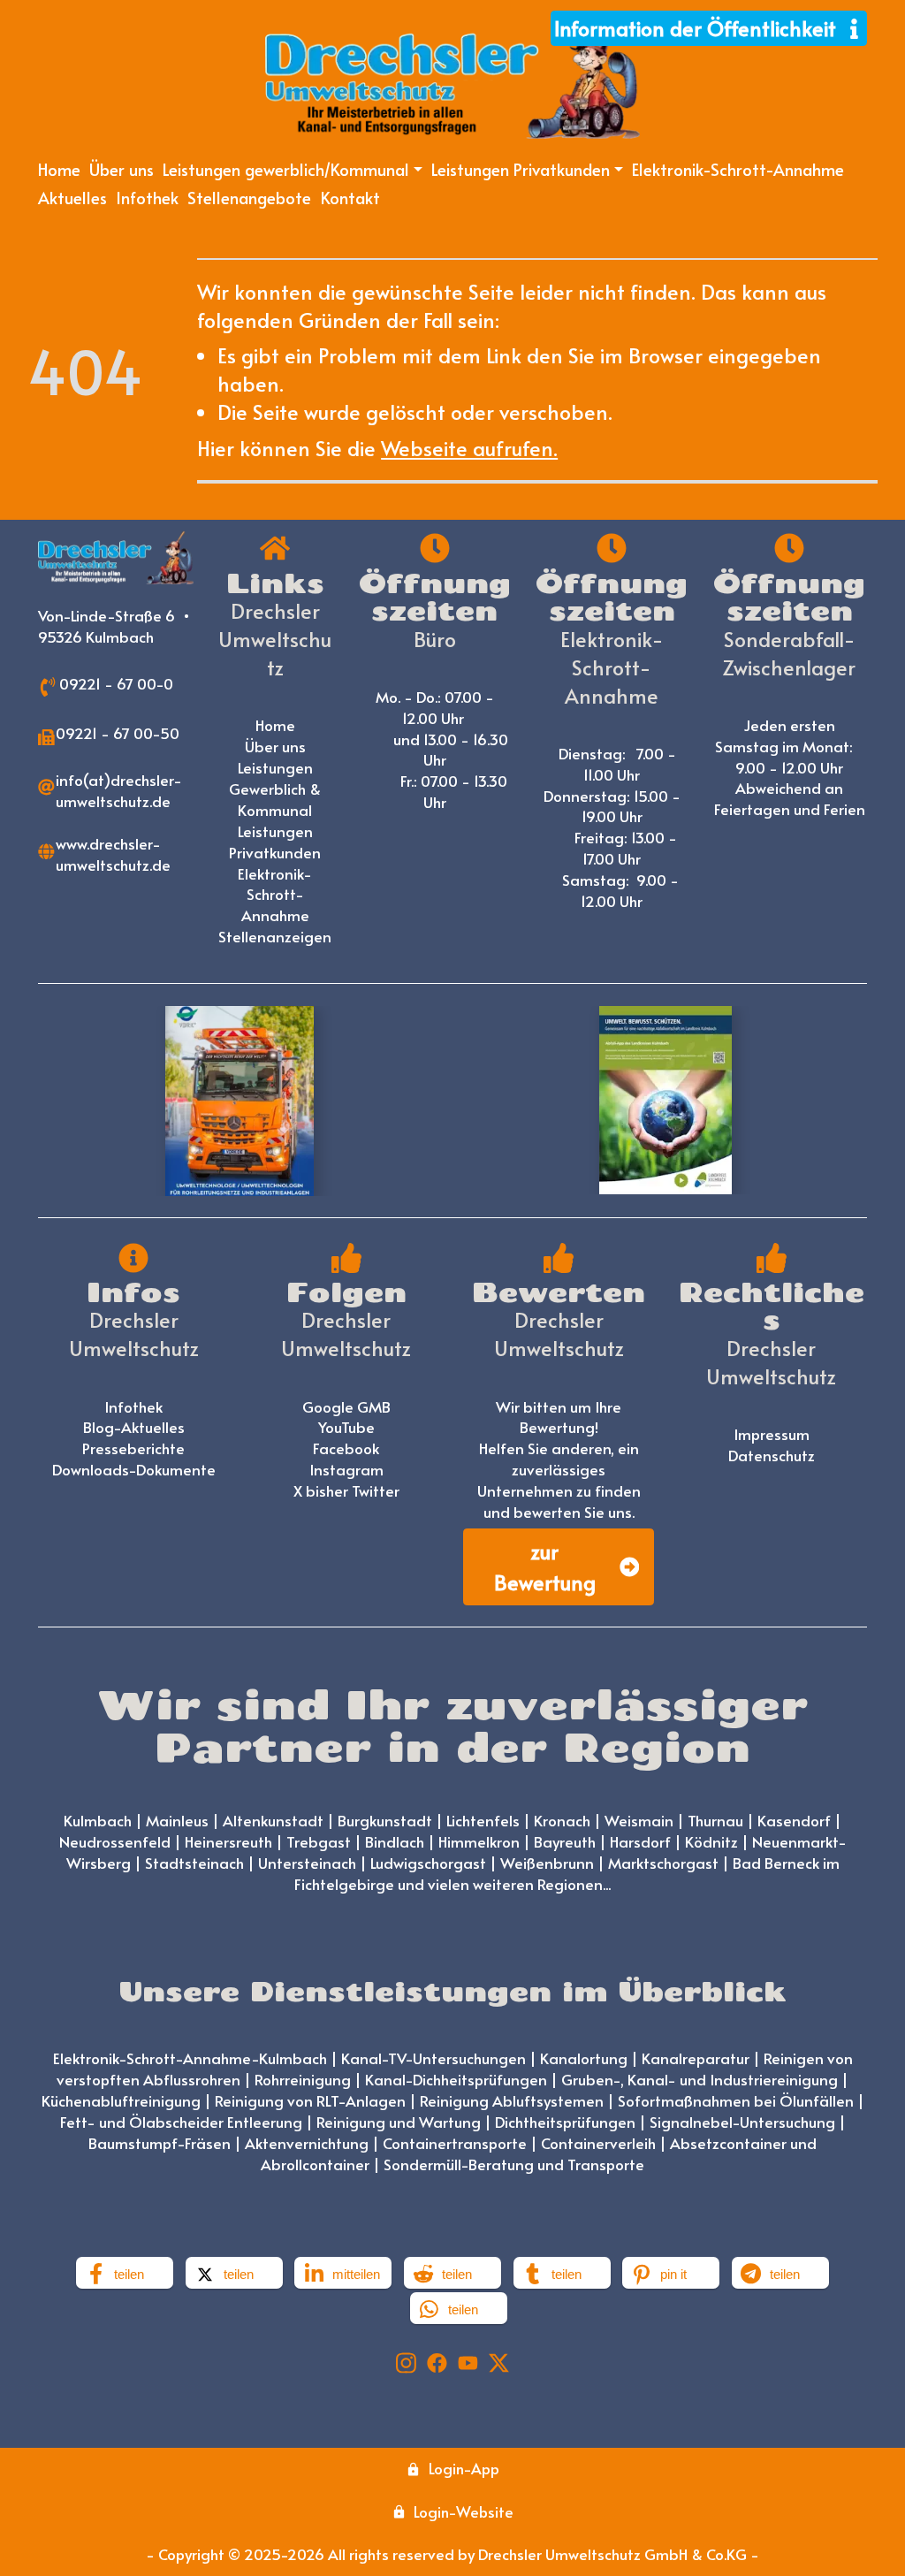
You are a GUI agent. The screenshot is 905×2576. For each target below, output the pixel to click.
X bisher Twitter (346, 1490)
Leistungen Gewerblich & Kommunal (277, 789)
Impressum (772, 1434)
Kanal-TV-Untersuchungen (433, 2058)
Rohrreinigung (303, 2079)
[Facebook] (437, 2360)
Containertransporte (455, 2143)
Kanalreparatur (696, 2058)
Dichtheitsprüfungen (565, 2122)
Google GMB (346, 1406)
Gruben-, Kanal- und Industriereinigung (700, 2079)
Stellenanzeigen (275, 936)
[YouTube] (468, 2360)
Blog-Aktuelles (134, 1427)
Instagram (346, 1469)
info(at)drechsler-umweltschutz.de (119, 790)
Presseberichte (133, 1448)
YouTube (346, 1427)
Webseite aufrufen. (469, 448)
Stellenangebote (249, 197)
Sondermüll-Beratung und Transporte (514, 2164)
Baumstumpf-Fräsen (160, 2143)
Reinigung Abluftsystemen (512, 2100)
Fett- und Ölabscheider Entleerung (181, 2122)
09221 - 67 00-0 (116, 683)
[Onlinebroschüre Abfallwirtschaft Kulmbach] (665, 1100)
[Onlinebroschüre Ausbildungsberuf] (240, 1101)
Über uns (122, 169)
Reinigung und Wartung (399, 2122)
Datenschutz (772, 1455)
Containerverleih (598, 2143)
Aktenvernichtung (307, 2143)
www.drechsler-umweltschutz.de (113, 854)
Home (59, 169)
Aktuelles (72, 197)
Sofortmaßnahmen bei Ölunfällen (736, 2100)
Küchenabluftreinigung (121, 2100)
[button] (125, 2273)
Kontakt (350, 197)
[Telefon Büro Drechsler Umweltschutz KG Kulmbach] (48, 684)
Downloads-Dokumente (134, 1469)
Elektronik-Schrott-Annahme (738, 169)
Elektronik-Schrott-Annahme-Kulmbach (190, 2058)
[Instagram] (406, 2360)
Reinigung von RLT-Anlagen (310, 2100)
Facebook (346, 1448)
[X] (499, 2360)
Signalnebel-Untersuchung (742, 2122)
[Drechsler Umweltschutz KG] (116, 558)
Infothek (147, 197)
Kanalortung (584, 2058)
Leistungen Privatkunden (275, 842)
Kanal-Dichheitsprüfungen (456, 2079)
